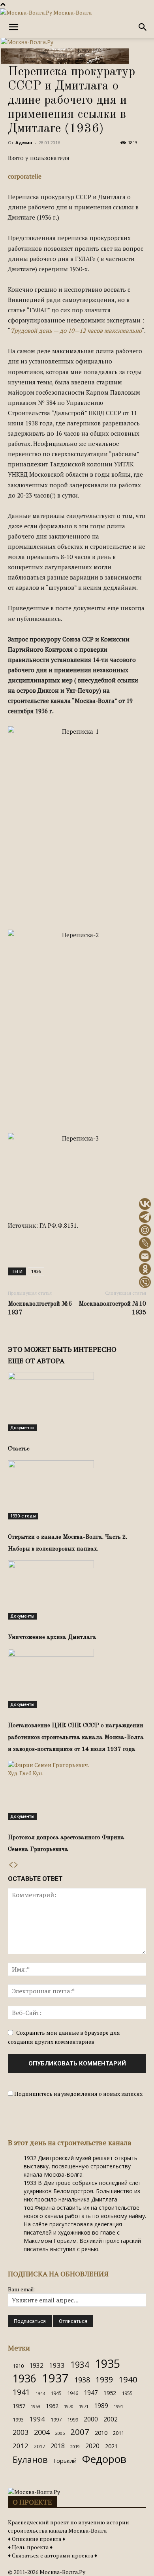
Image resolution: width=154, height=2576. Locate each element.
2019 (75, 2447)
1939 (104, 2379)
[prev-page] (11, 1865)
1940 (128, 2379)
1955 (127, 2393)
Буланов (30, 2460)
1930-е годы (23, 1516)
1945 (56, 2393)
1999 (73, 2419)
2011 (118, 2433)
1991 (118, 2406)
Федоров (104, 2459)
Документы (22, 1428)
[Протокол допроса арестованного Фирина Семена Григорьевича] (77, 1790)
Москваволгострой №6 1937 (40, 1309)
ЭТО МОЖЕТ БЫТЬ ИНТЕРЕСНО (62, 1349)
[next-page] (16, 1865)
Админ (24, 143)
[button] (13, 27)
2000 (91, 2419)
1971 (84, 2406)
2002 (111, 2419)
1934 (80, 2364)
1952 (110, 2393)
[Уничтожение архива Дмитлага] (77, 1590)
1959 (36, 2406)
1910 (18, 2366)
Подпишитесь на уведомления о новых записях (78, 2094)
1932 (36, 2366)
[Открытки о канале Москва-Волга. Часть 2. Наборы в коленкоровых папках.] (77, 1490)
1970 (69, 2406)
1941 (21, 2392)
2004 (42, 2432)
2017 (39, 2446)
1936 (36, 1271)
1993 (18, 2419)
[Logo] (27, 42)
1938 (82, 2380)
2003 (21, 2432)
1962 (52, 2406)
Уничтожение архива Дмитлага (52, 1637)
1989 (101, 2406)
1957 (19, 2406)
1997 (56, 2419)
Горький (65, 2461)
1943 (40, 2393)
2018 (58, 2446)
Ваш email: (22, 2289)
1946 (73, 2393)
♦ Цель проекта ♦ (30, 2547)
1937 (55, 2378)
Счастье (19, 1449)
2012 (21, 2446)
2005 (60, 2433)
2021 (111, 2446)
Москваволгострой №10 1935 (112, 1309)
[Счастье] (77, 1402)
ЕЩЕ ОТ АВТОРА (36, 1361)
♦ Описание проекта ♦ (37, 2539)
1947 (91, 2393)
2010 (101, 2433)
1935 (107, 2363)
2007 (80, 2432)
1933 (57, 2365)
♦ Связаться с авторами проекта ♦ (53, 2555)
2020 (92, 2446)
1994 (37, 2419)
